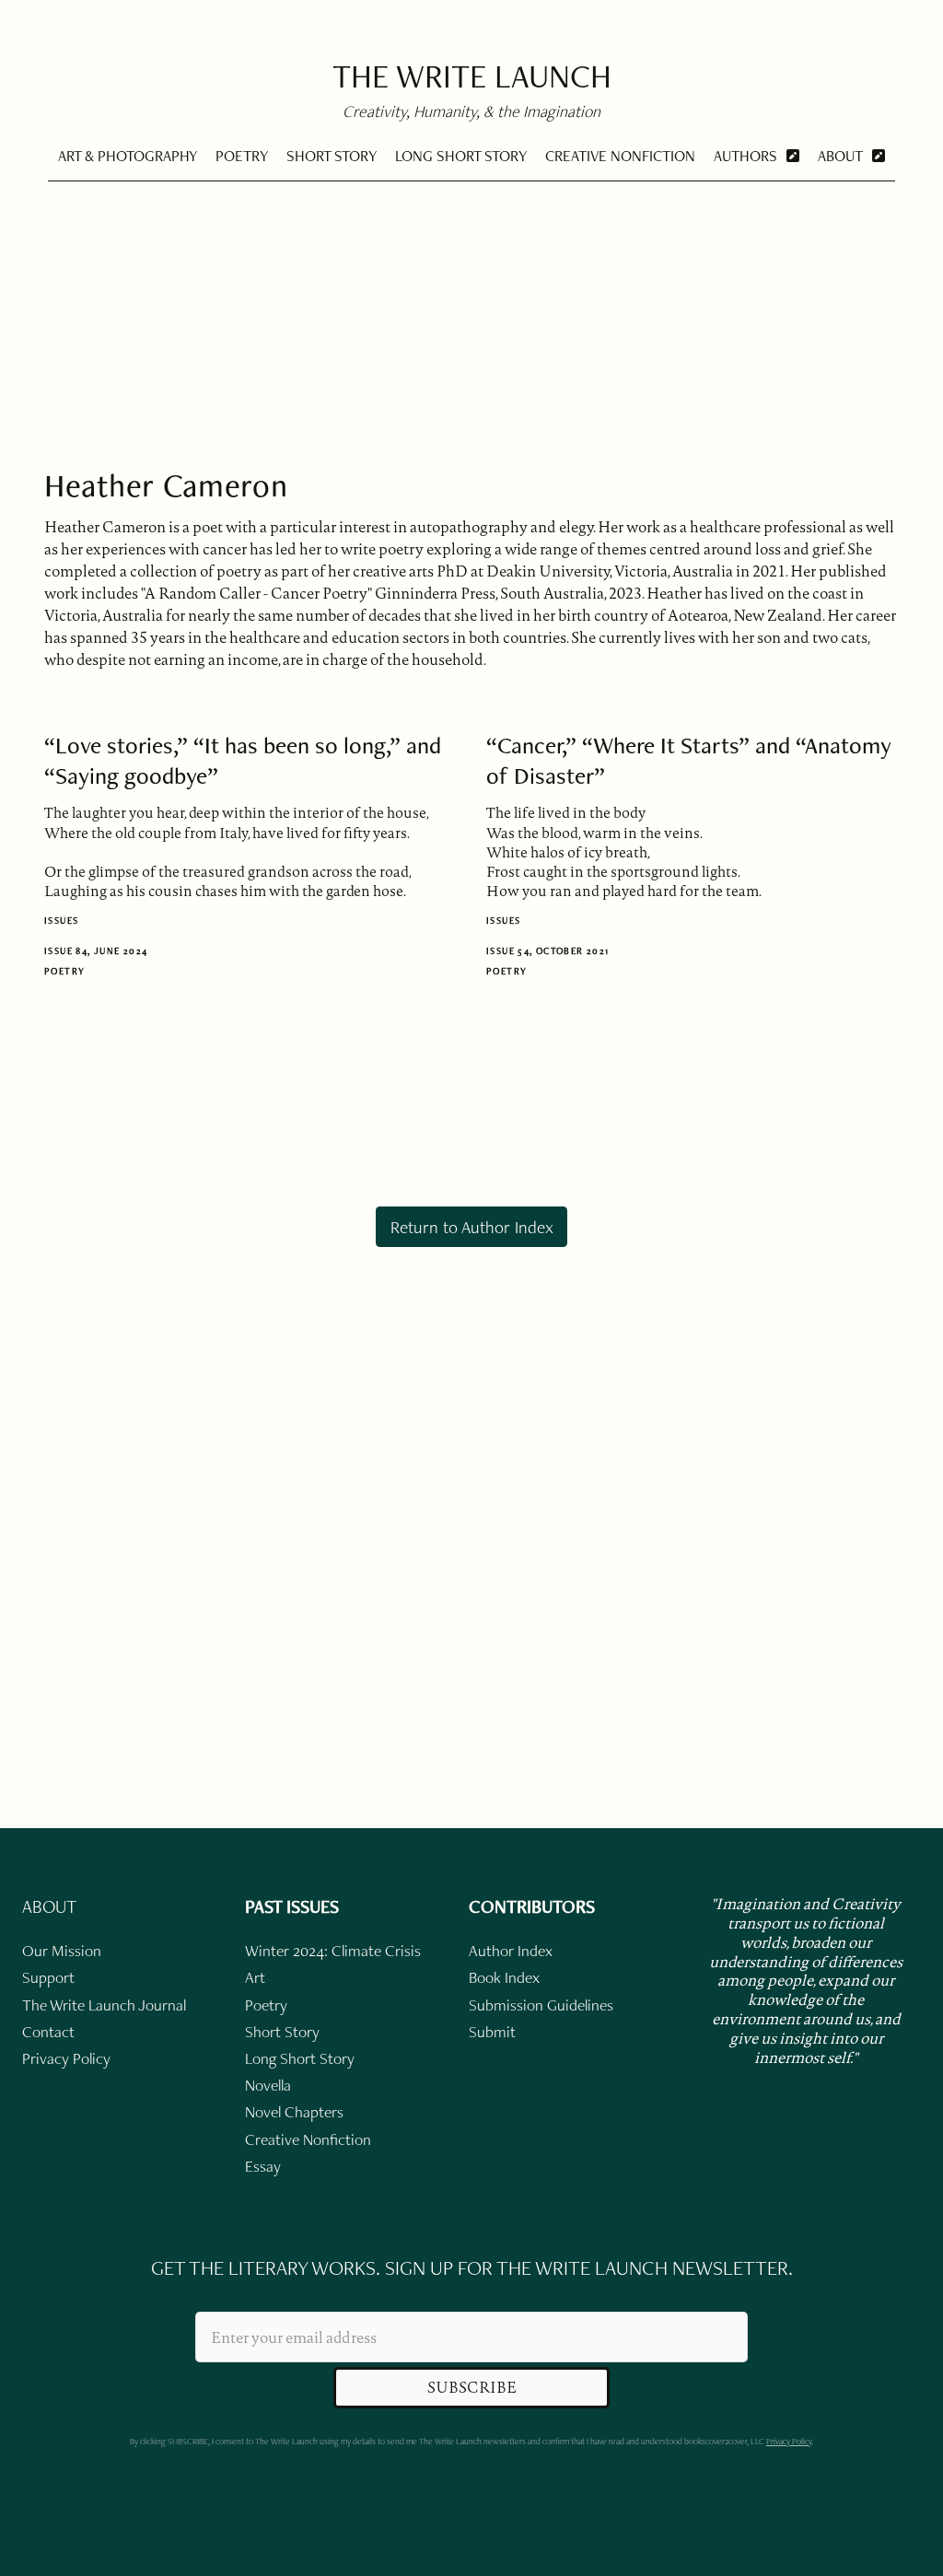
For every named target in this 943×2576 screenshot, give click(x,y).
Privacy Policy (789, 2441)
